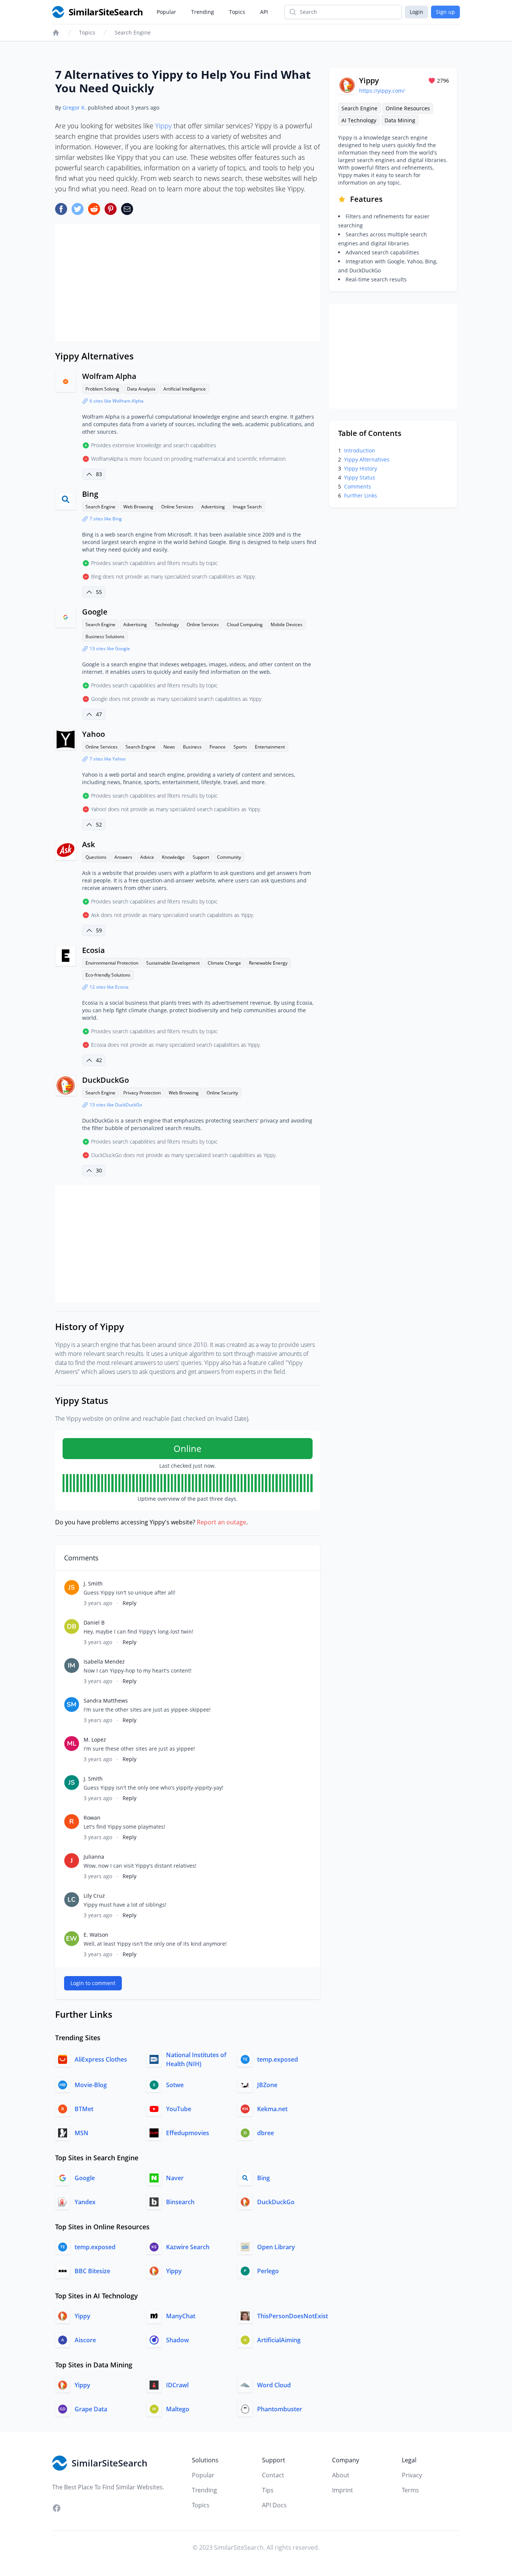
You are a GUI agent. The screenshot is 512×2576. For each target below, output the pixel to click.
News (169, 747)
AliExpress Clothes (101, 2059)
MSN (82, 2133)
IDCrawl (177, 2385)
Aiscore (85, 2340)
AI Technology (359, 120)
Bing (90, 494)
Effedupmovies (188, 2133)
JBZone (267, 2085)
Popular (166, 12)
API (264, 12)
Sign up (445, 12)
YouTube (179, 2109)
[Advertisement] (188, 283)
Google (95, 612)
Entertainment (270, 747)
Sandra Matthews (106, 1701)
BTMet (84, 2109)
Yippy (163, 126)
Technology (167, 624)
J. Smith (93, 1583)
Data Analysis (141, 389)
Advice (147, 857)
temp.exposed (278, 2059)
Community (229, 857)
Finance (218, 747)
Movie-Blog (91, 2085)
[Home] (56, 33)
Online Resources (408, 108)
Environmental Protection (112, 963)
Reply (129, 1603)
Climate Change (224, 963)
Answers (123, 857)
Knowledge (173, 857)
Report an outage (222, 1522)
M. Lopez (95, 1740)
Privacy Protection (142, 1093)
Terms (410, 2490)
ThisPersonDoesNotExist (293, 2316)
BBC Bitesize (92, 2271)
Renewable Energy (268, 963)
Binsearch (180, 2202)
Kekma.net (272, 2109)
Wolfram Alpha (109, 376)
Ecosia (94, 950)
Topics (237, 12)
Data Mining (400, 120)
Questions (96, 857)
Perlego (268, 2271)
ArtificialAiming (279, 2340)
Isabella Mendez (104, 1661)
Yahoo (94, 734)
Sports (240, 747)
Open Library (276, 2247)
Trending (203, 12)
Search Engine (133, 32)
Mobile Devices (287, 624)
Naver (175, 2178)
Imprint (343, 2490)
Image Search (247, 507)
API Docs (274, 2505)
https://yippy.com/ (382, 91)
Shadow (177, 2340)
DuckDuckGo (106, 1080)
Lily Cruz (94, 1896)
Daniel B (94, 1622)
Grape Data (91, 2409)
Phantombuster (280, 2409)
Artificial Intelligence (185, 389)
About (341, 2475)
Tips (268, 2490)
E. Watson (96, 1935)
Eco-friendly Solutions (108, 975)
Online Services (177, 507)
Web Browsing (138, 507)
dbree (266, 2133)
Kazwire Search (188, 2247)
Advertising (213, 507)
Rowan (92, 1818)
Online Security (222, 1093)
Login (416, 12)
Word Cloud (274, 2385)
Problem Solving (102, 389)
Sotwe (175, 2085)
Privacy (412, 2475)
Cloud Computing (245, 624)
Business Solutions (105, 636)
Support (201, 857)
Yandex (85, 2202)
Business (192, 747)
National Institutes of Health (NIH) (196, 2059)
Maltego (178, 2409)
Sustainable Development (173, 963)
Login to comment (93, 1983)
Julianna (94, 1857)
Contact (273, 2475)
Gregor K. (74, 107)
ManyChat (181, 2316)
